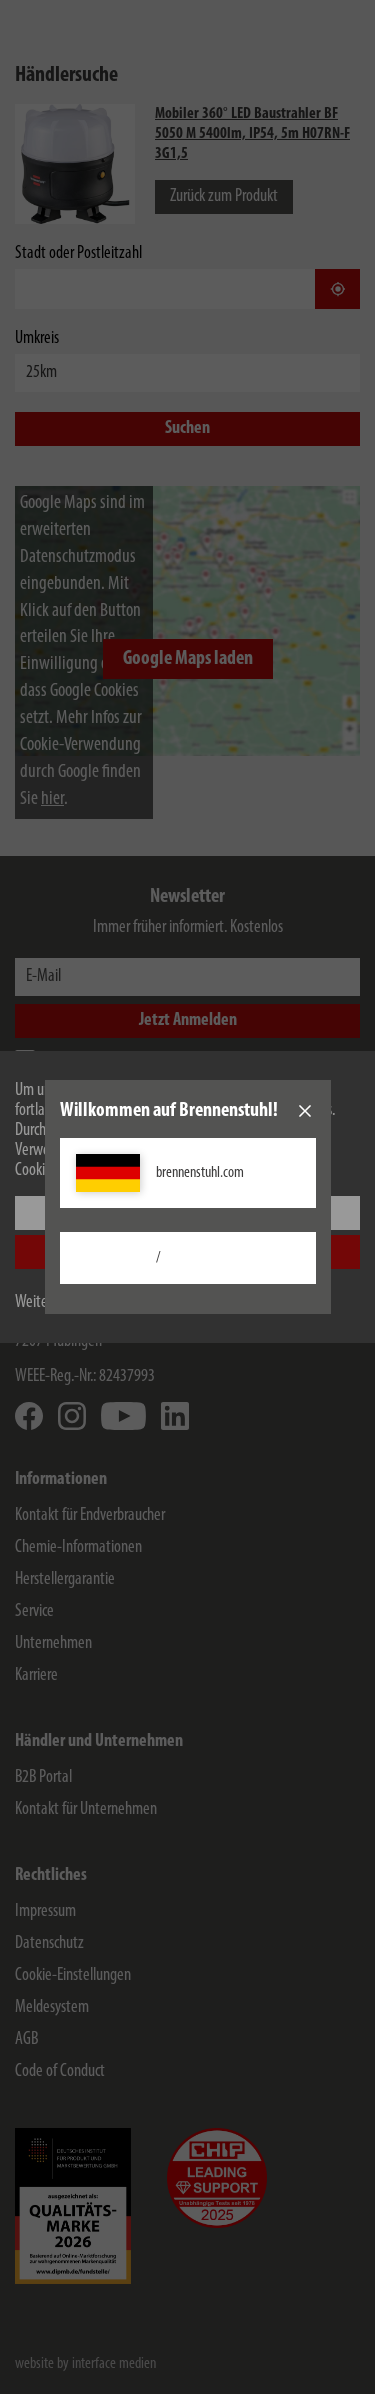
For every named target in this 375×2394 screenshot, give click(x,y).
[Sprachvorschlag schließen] (305, 1111)
